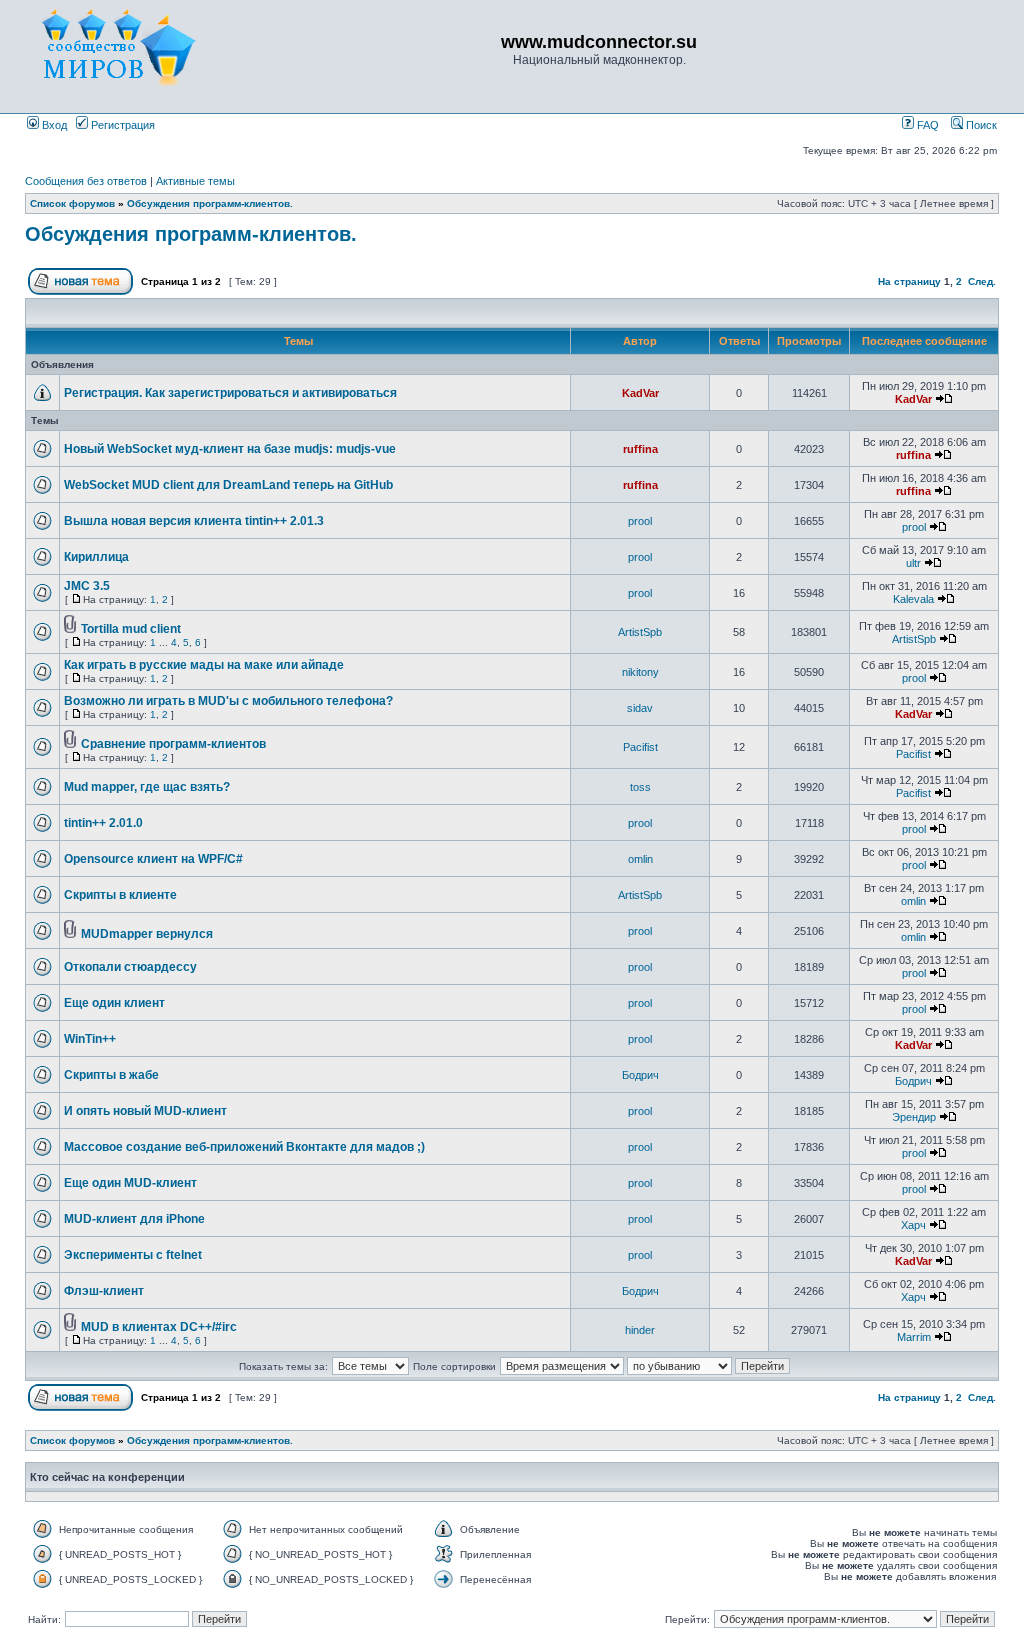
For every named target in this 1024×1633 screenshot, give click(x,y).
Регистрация (121, 125)
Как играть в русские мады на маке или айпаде (204, 665)
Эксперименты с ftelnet (133, 1255)
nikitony (640, 672)
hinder (640, 1330)
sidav (640, 708)
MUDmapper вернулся (147, 934)
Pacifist (640, 747)
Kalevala (913, 599)
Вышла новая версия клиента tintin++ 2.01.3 (194, 521)
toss (640, 787)
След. (982, 281)
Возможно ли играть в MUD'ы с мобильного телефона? (228, 701)
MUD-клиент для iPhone (134, 1219)
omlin (640, 859)
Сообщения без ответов (86, 181)
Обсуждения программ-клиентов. (210, 203)
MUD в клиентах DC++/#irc (159, 1327)
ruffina (640, 449)
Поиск (980, 125)
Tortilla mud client (131, 629)
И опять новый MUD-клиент (145, 1111)
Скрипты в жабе (111, 1075)
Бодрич (640, 1075)
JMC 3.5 (87, 586)
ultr (913, 563)
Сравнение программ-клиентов (173, 744)
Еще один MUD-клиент (130, 1183)
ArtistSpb (640, 632)
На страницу (909, 281)
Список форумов (72, 203)
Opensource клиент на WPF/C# (153, 859)
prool (640, 521)
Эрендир (914, 1117)
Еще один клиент (114, 1003)
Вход (53, 125)
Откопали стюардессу (130, 967)
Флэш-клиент (104, 1291)
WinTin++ (90, 1039)
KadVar (640, 393)
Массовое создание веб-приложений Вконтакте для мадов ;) (244, 1147)
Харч (913, 1225)
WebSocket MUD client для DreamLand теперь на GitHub (228, 485)
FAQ (926, 125)
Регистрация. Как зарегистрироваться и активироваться (230, 393)
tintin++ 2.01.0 (103, 823)
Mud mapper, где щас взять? (147, 787)
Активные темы (195, 181)
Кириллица (96, 557)
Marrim (914, 1337)
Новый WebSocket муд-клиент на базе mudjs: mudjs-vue (230, 449)
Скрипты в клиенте (120, 895)
